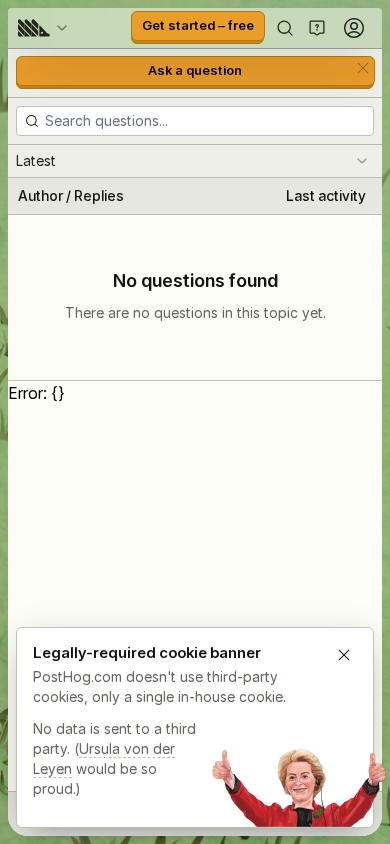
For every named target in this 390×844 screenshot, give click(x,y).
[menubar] (46, 28)
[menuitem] (46, 28)
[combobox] (195, 161)
